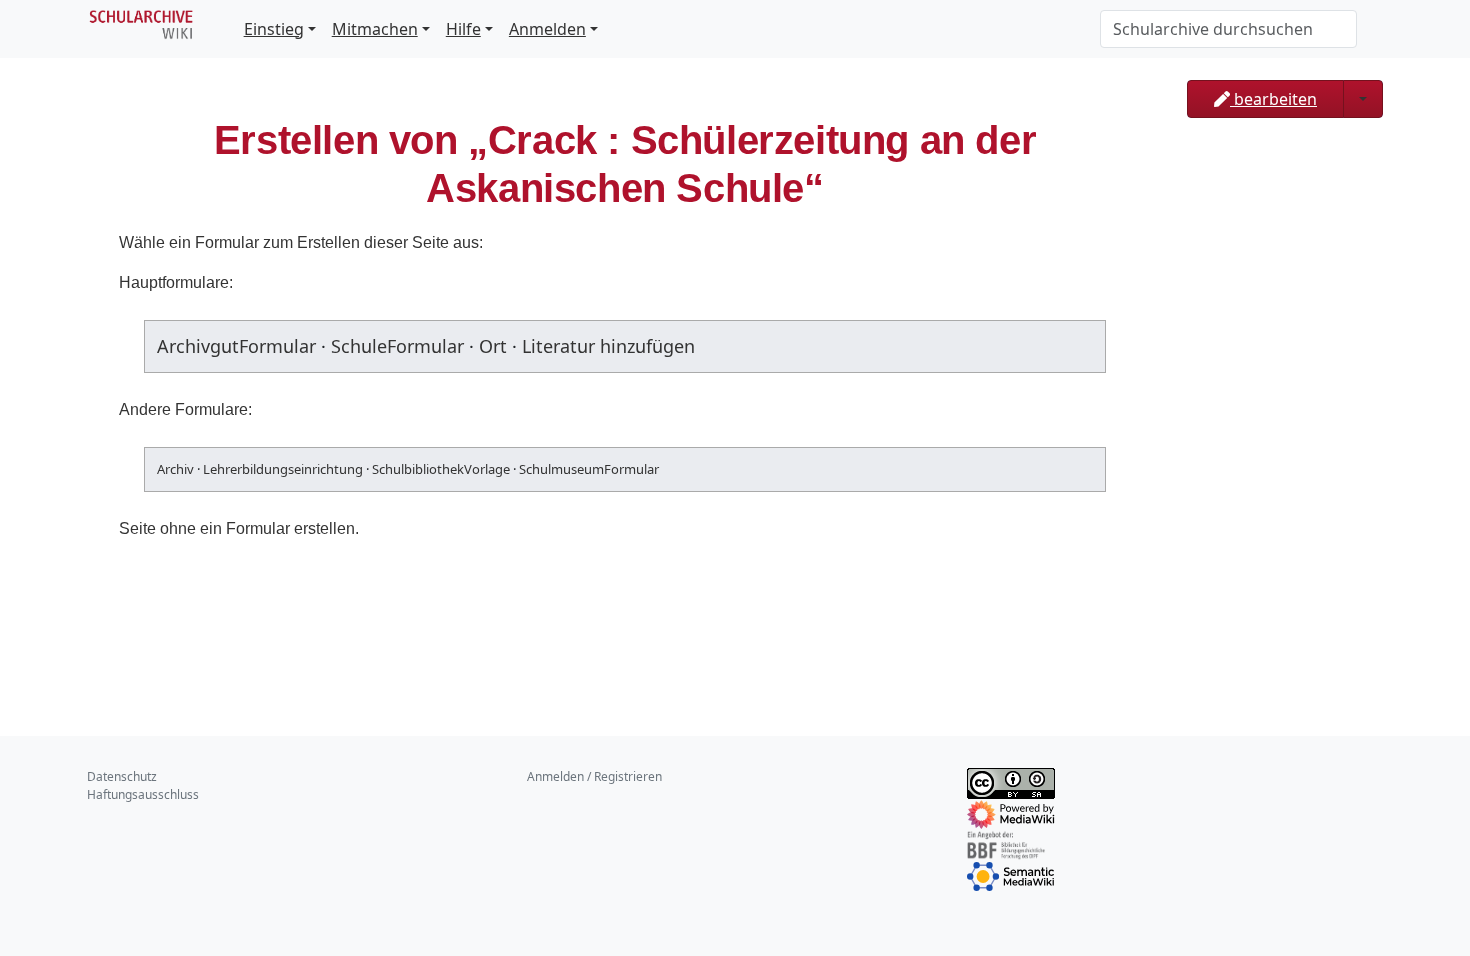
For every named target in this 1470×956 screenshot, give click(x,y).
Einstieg (274, 29)
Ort (493, 346)
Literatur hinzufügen (608, 346)
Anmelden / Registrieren (594, 776)
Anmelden (547, 29)
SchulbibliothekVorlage (441, 469)
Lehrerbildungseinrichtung (283, 469)
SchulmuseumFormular (589, 469)
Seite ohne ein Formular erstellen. (239, 528)
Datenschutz (122, 776)
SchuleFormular (397, 346)
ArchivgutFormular (236, 346)
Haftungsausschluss (143, 794)
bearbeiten (1273, 99)
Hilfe (463, 29)
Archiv (175, 469)
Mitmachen (375, 29)
